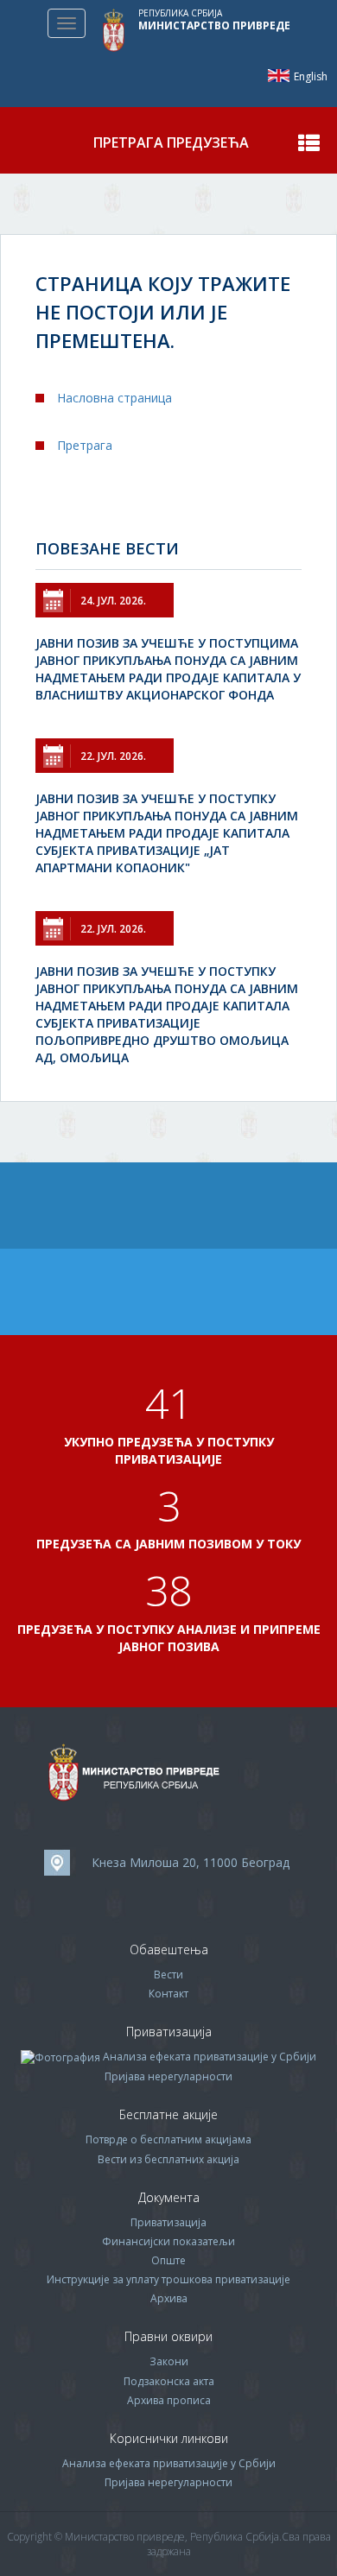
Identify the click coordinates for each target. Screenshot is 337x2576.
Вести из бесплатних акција (168, 2159)
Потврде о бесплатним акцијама (168, 2139)
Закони (169, 2361)
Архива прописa (169, 2400)
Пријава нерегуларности (168, 2076)
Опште (168, 2260)
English (279, 76)
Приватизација (168, 2222)
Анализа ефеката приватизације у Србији (210, 2057)
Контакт (168, 1994)
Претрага (85, 445)
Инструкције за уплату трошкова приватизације (168, 2279)
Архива (169, 2298)
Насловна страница (114, 398)
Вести (168, 1975)
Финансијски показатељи (168, 2241)
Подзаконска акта (169, 2381)
